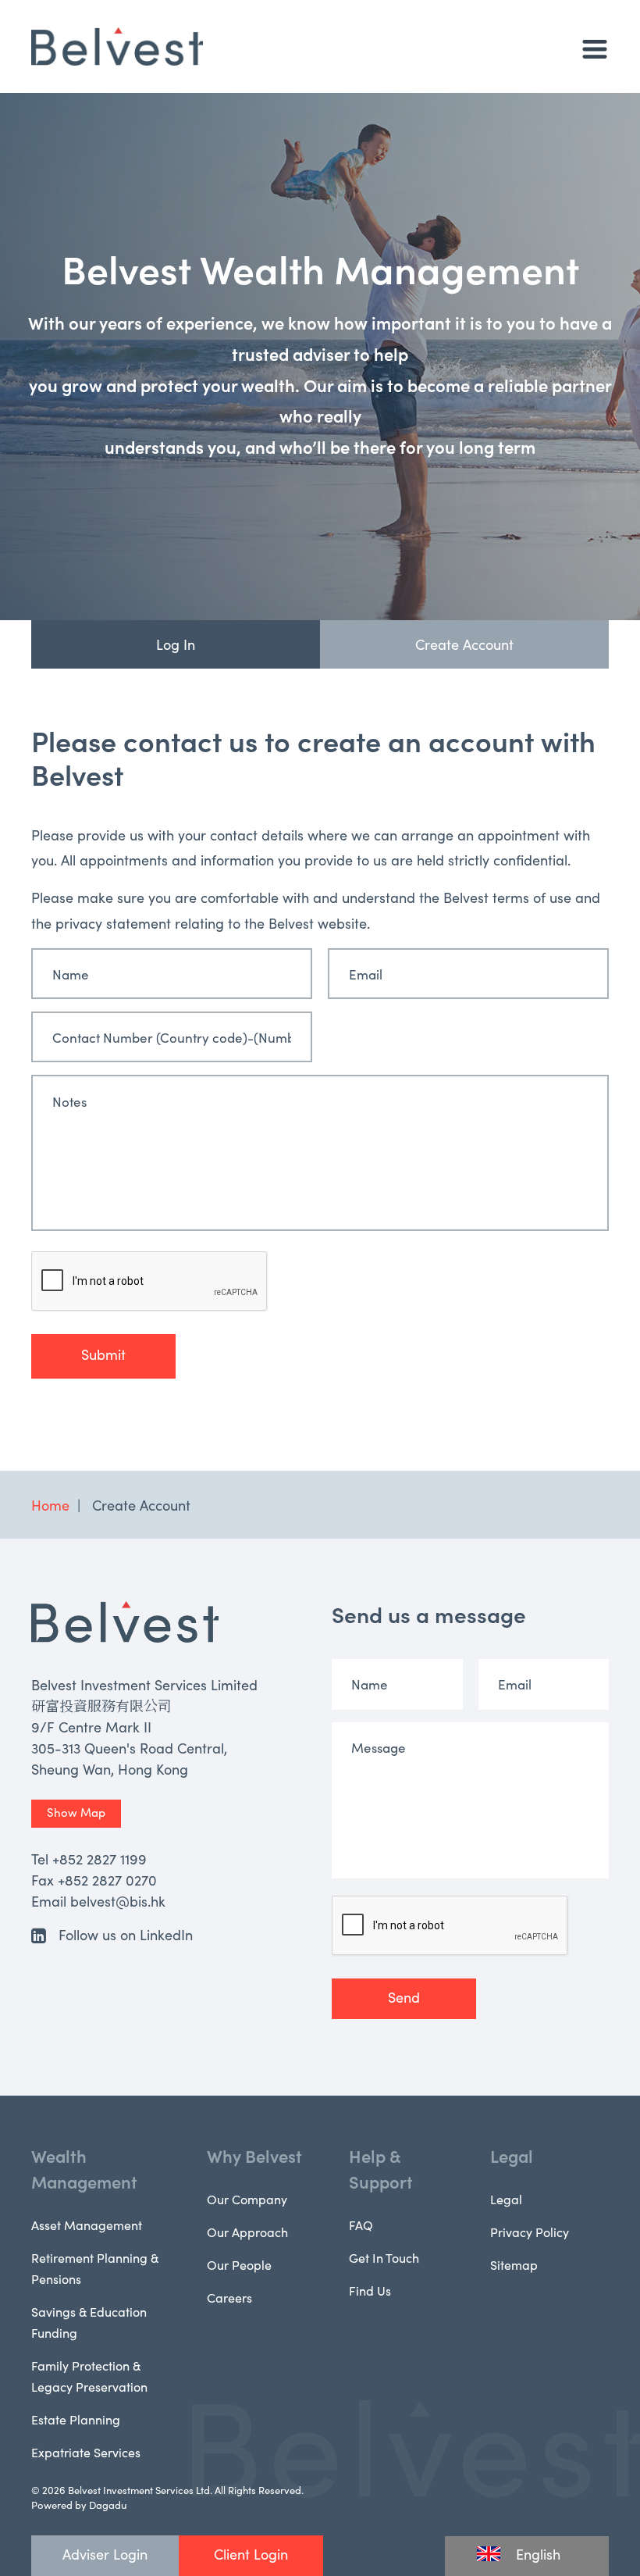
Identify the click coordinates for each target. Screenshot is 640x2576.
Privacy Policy (530, 2232)
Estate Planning (76, 2419)
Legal (512, 2155)
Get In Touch (384, 2257)
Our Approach (247, 2232)
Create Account (464, 644)
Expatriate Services (86, 2452)
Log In (176, 644)
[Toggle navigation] (595, 49)
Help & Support (381, 2168)
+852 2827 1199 (100, 1859)
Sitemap (514, 2264)
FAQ (361, 2225)
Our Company (247, 2199)
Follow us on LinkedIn (126, 1934)
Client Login (251, 2554)
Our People (239, 2264)
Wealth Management (84, 2168)
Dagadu (108, 2505)
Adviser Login (105, 2554)
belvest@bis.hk (118, 1901)
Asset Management (87, 2225)
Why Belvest (254, 2155)
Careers (229, 2297)
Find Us (370, 2290)
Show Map (76, 1812)
